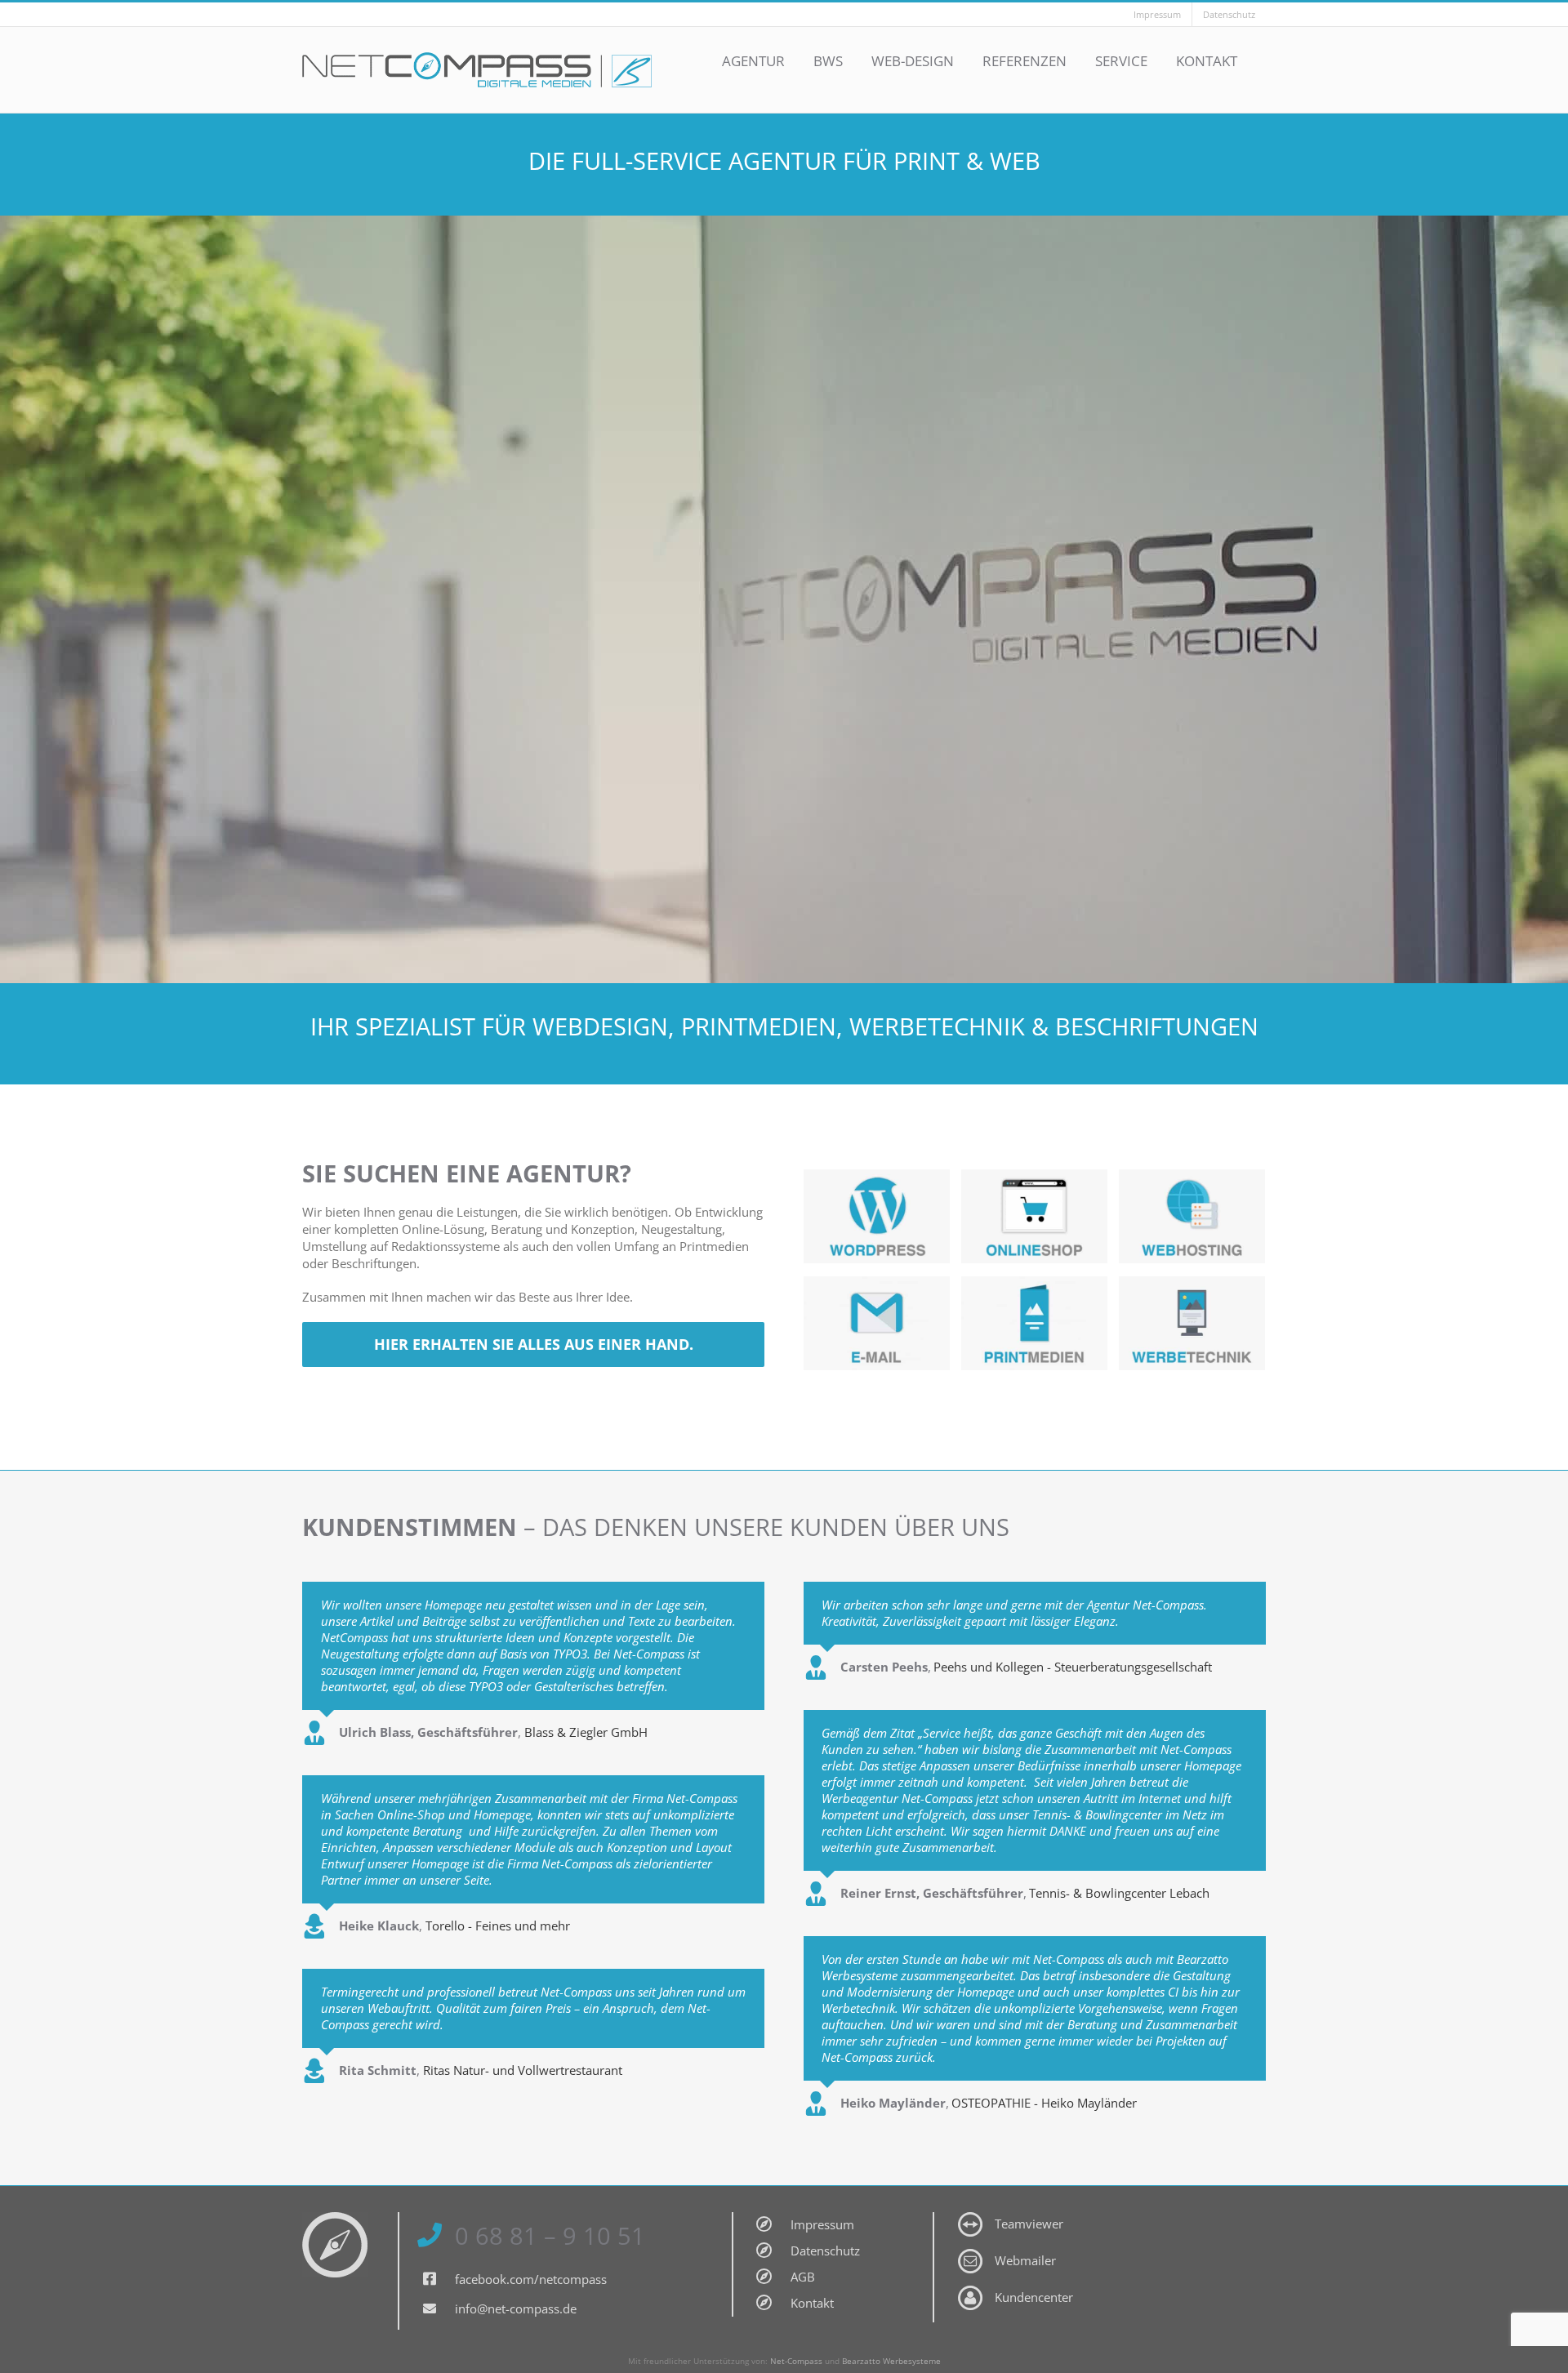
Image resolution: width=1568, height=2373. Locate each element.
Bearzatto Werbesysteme (891, 2361)
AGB (803, 2277)
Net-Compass (796, 2361)
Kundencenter (1034, 2297)
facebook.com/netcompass (531, 2279)
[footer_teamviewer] (970, 2218)
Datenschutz (825, 2251)
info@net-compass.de (516, 2308)
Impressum (822, 2224)
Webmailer (1025, 2260)
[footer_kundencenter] (970, 2291)
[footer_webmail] (970, 2255)
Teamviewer (1029, 2224)
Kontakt (812, 2303)
